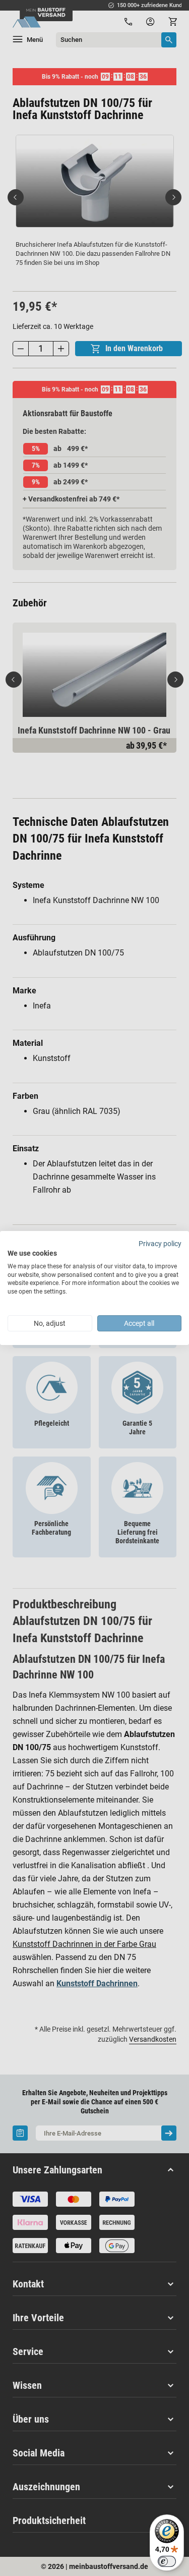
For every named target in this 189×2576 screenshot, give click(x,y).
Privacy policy (160, 1244)
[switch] (167, 2561)
